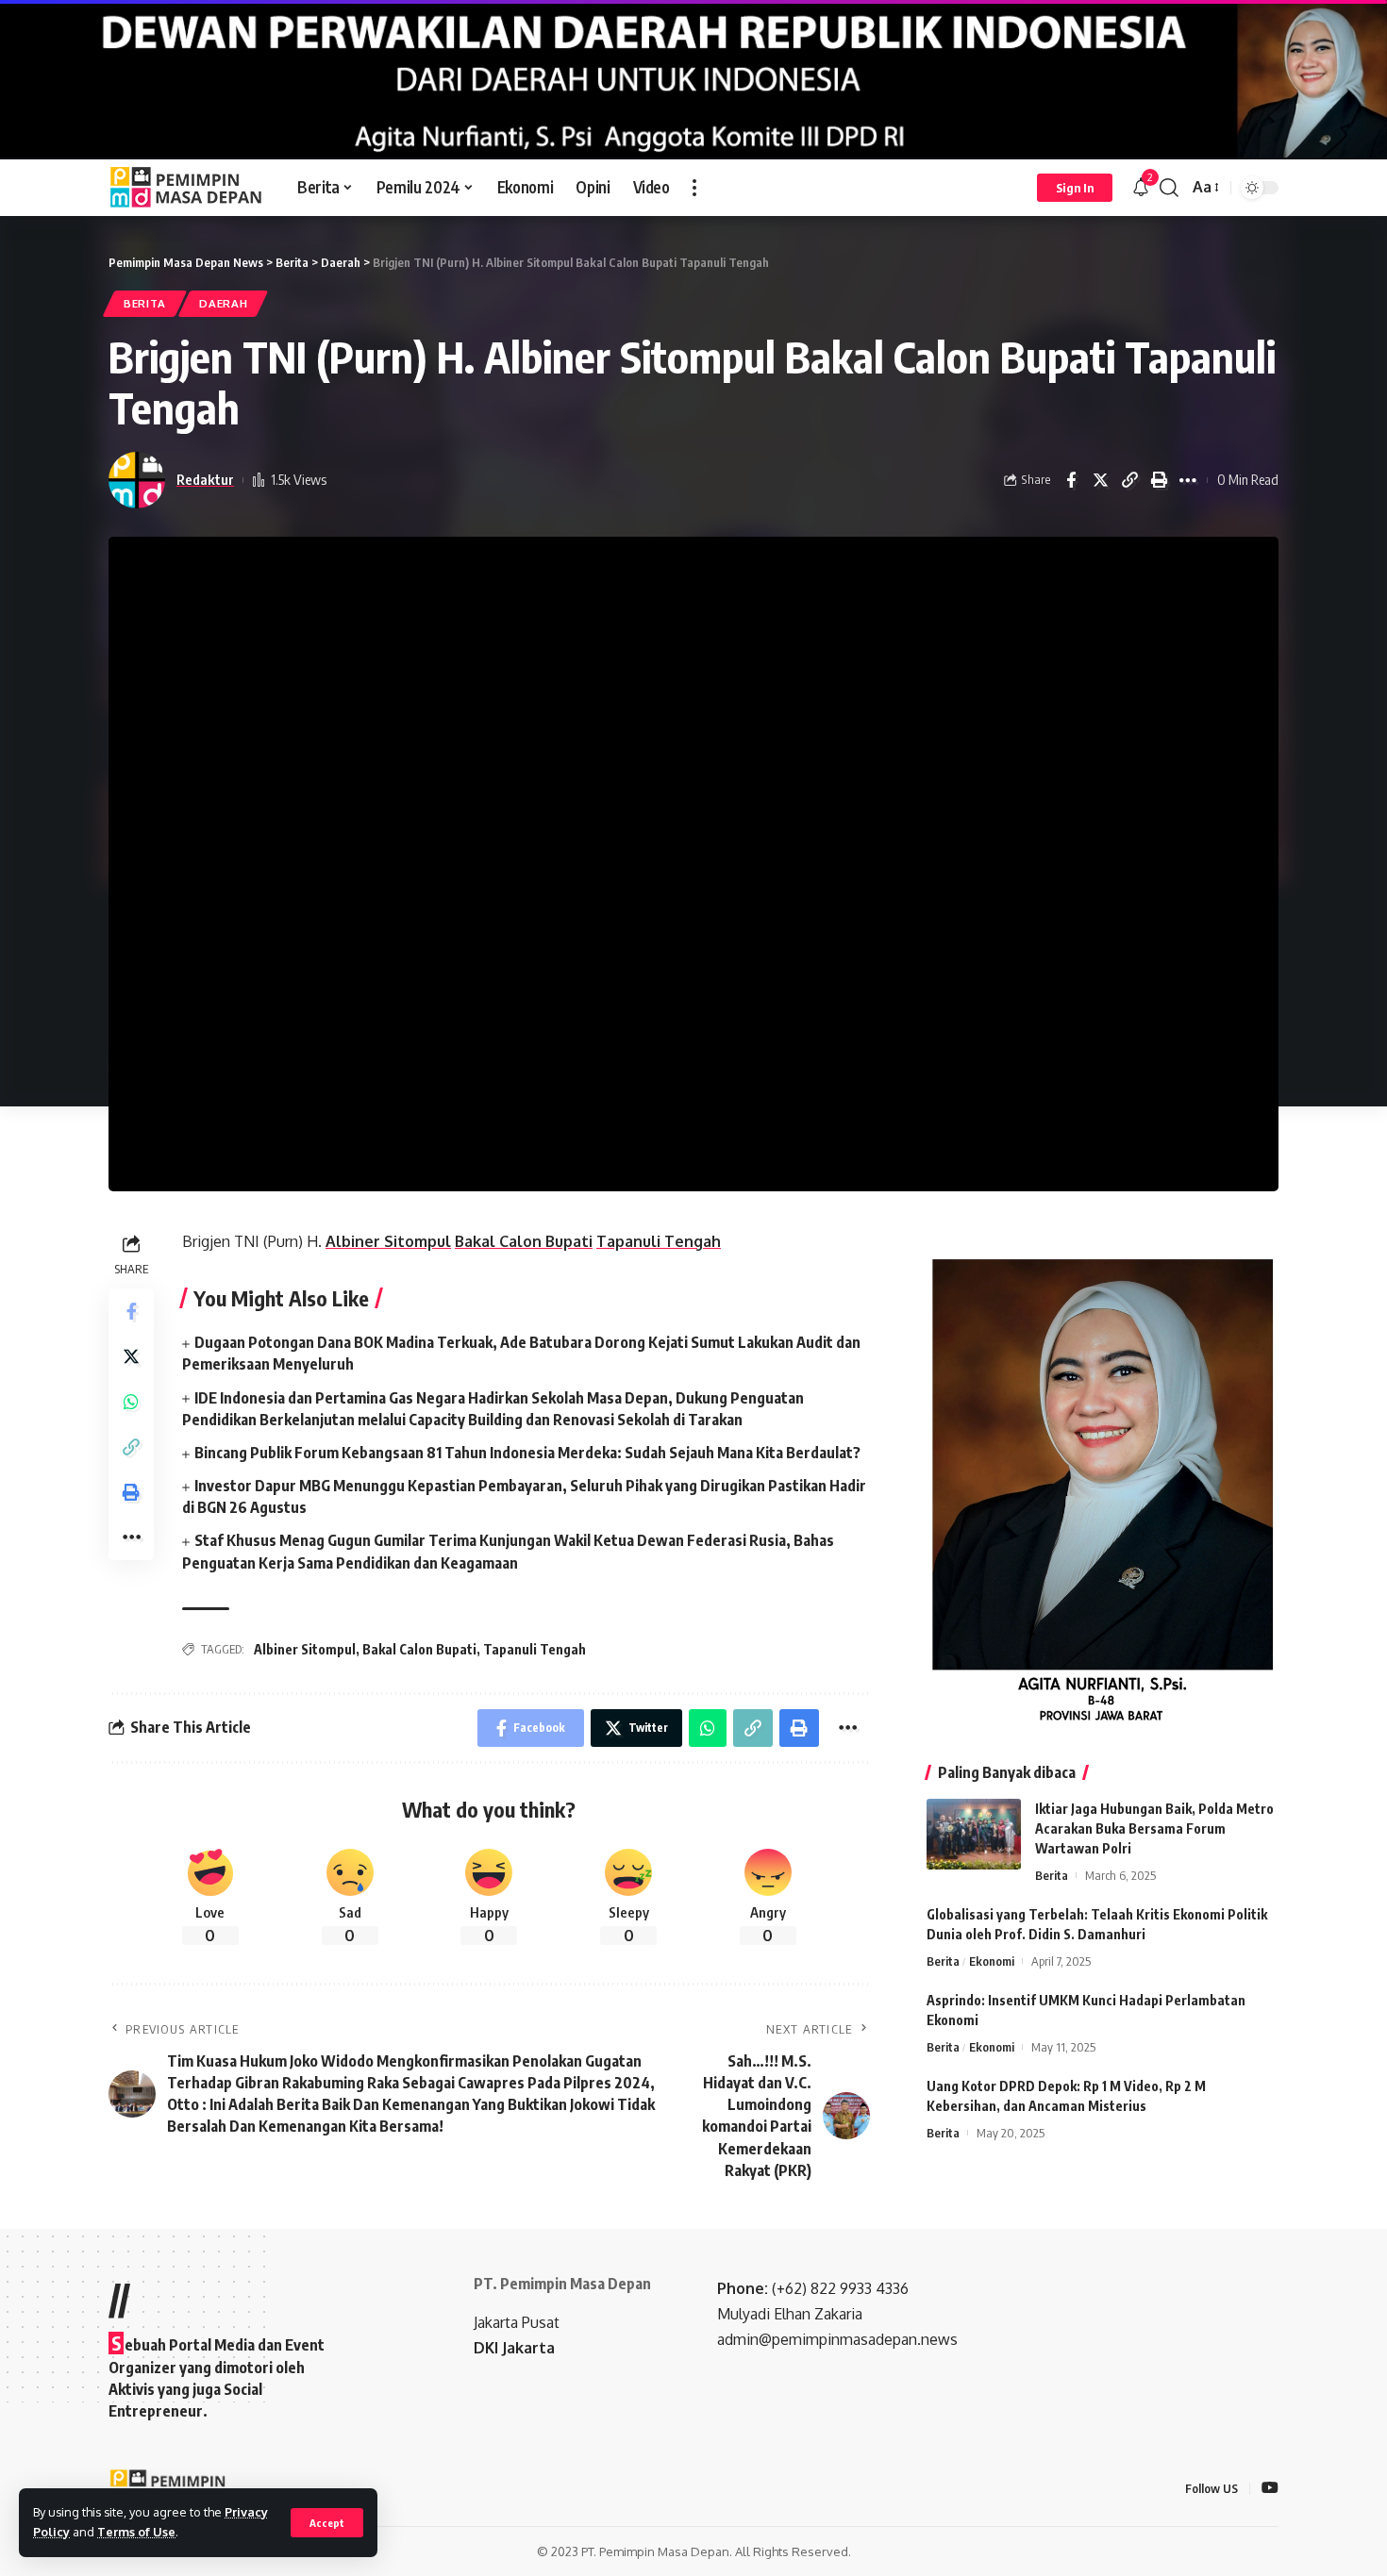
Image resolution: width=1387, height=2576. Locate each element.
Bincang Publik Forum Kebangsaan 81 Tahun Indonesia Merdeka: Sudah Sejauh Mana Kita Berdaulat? (527, 1453)
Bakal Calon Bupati (419, 1649)
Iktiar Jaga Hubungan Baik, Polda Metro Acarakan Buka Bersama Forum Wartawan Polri (1154, 1828)
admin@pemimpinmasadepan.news (837, 2339)
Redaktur (205, 479)
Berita (145, 303)
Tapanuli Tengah (535, 1649)
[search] (1169, 188)
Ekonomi (992, 1961)
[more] (694, 188)
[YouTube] (1270, 2489)
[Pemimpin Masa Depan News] (188, 188)
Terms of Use (136, 2532)
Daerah (223, 303)
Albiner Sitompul (305, 1649)
